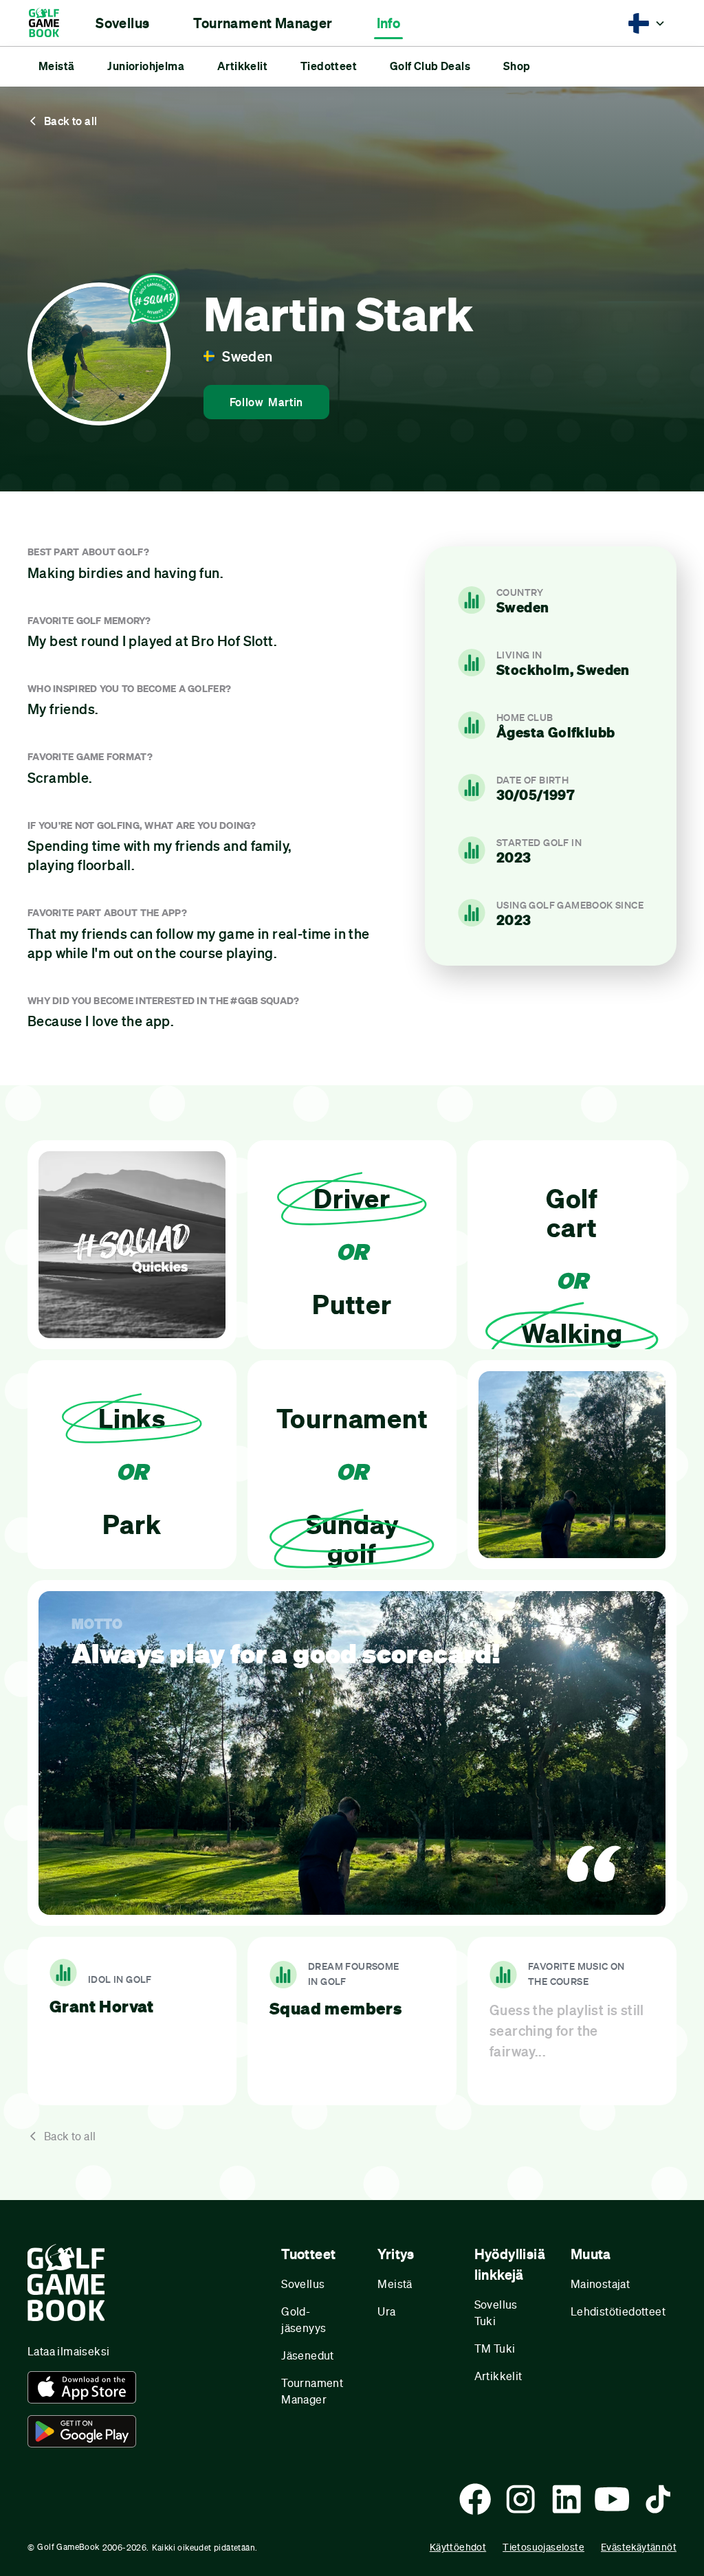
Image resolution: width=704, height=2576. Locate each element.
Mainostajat (600, 2284)
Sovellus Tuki (496, 2312)
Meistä (395, 2284)
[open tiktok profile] (658, 2499)
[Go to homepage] (51, 23)
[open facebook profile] (475, 2499)
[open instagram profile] (520, 2499)
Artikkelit (498, 2376)
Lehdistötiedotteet (618, 2311)
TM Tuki (495, 2348)
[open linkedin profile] (566, 2499)
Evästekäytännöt (639, 2547)
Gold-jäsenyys (304, 2319)
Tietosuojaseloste (543, 2547)
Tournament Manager (312, 2391)
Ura (386, 2311)
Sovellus (303, 2284)
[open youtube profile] (612, 2499)
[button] (122, 23)
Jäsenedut (308, 2355)
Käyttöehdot (458, 2547)
